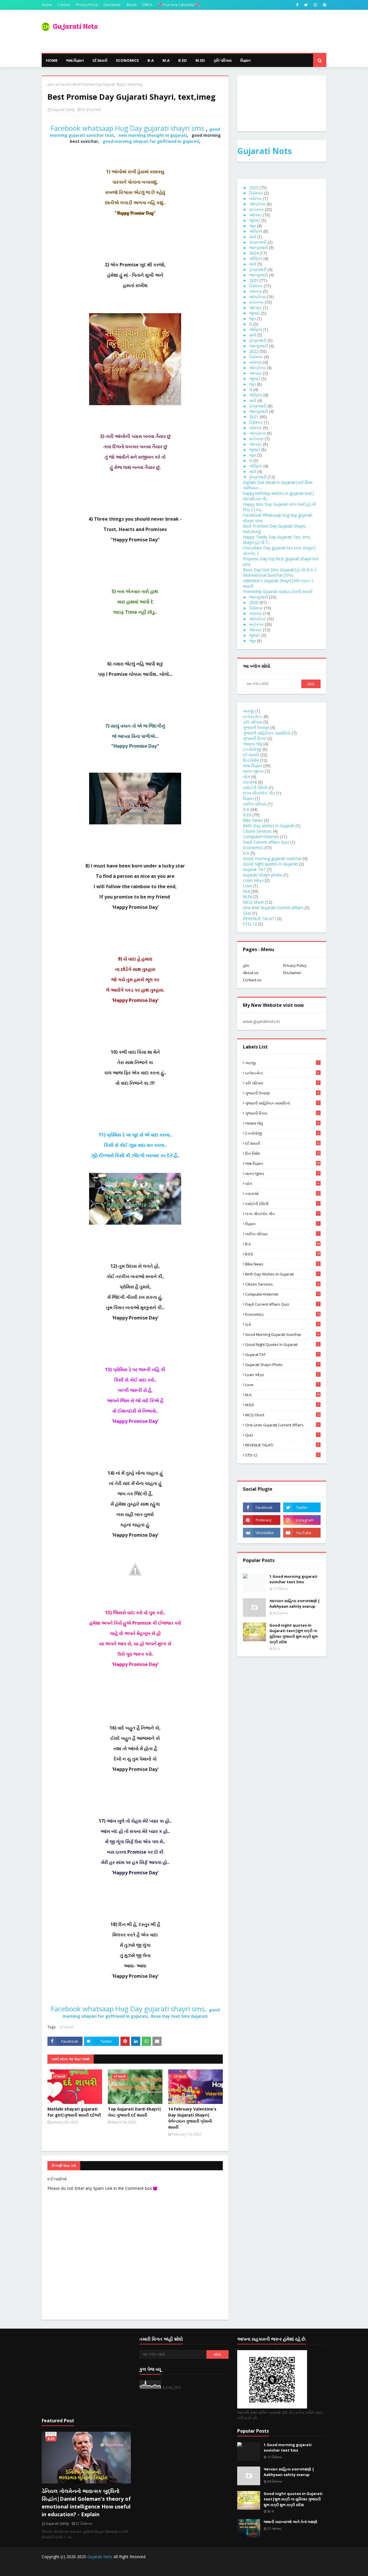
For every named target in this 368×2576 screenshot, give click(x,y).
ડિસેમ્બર (256, 193)
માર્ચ (253, 237)
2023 (254, 280)
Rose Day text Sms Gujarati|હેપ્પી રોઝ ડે (280, 570)
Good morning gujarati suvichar (272, 858)
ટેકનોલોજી (252, 749)
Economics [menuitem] (128, 60)
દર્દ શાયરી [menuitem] (100, 60)
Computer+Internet (261, 837)
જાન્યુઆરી (259, 248)
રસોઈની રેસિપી (255, 787)
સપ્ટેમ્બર (256, 209)
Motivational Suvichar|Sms (268, 575)
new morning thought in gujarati (153, 135)
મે (251, 324)
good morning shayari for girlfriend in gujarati (151, 141)
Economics (253, 848)
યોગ (247, 777)
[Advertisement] (86, 2373)
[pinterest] (324, 5)
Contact (64, 5)
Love (248, 886)
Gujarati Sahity (63, 110)
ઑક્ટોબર (257, 204)
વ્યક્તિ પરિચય (255, 804)
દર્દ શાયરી (63, 84)
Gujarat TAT (254, 869)
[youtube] (302, 1533)
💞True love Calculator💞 (179, 5)
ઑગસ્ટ (256, 215)
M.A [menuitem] (166, 60)
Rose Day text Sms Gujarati (179, 2016)
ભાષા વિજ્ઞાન (253, 766)
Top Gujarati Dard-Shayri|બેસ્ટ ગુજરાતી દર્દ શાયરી (135, 2112)
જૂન (253, 226)
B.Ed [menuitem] (183, 60)
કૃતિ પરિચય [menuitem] (223, 60)
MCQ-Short (253, 902)
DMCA (147, 5)
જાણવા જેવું (253, 744)
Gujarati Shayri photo (263, 875)
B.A (246, 809)
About (132, 5)
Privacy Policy (87, 5)
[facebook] (297, 5)
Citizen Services (257, 831)
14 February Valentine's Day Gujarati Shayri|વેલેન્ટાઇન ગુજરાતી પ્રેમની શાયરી (192, 2118)
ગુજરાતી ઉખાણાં (256, 727)
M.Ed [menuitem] (200, 60)
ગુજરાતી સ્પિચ (255, 738)
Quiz (247, 913)
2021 (254, 417)
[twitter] (306, 5)
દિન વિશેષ (251, 760)
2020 (254, 602)
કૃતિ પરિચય (253, 722)
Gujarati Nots (264, 151)
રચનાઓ (250, 782)
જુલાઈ (255, 220)
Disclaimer (112, 5)
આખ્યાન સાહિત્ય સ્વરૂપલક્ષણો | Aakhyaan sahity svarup (295, 1604)
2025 (254, 187)
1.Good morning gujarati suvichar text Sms (293, 1579)
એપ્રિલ (256, 231)
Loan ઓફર (253, 880)
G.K (246, 853)
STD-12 (250, 924)
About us (251, 973)
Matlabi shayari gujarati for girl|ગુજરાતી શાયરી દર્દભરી (74, 2112)
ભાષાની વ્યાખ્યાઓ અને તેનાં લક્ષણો (290, 2522)
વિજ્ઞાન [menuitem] (246, 60)
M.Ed (248, 897)
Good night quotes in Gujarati (270, 864)
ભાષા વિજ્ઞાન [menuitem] (75, 60)
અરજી (249, 711)
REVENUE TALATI (259, 918)
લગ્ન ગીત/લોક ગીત (259, 793)
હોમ (50, 84)
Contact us (252, 980)
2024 (254, 253)
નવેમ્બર (256, 198)
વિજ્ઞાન (248, 798)
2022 (254, 351)
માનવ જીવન (253, 771)
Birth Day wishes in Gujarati (269, 826)
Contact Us (279, 2568)
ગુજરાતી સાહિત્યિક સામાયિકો (267, 733)
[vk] (262, 1533)
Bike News (253, 820)
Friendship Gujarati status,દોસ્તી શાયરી (278, 591)
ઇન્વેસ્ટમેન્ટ (253, 716)
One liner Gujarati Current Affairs (273, 908)
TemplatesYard (85, 2568)
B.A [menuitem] (151, 60)
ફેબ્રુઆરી (258, 242)
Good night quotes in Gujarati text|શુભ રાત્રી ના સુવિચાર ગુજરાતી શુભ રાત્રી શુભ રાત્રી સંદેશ (294, 1634)
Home (47, 5)
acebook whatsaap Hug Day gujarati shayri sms (127, 128)
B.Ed (247, 815)
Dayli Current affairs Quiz (266, 842)
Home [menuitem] (52, 60)
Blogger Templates (141, 2568)
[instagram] (315, 5)
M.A (247, 891)
